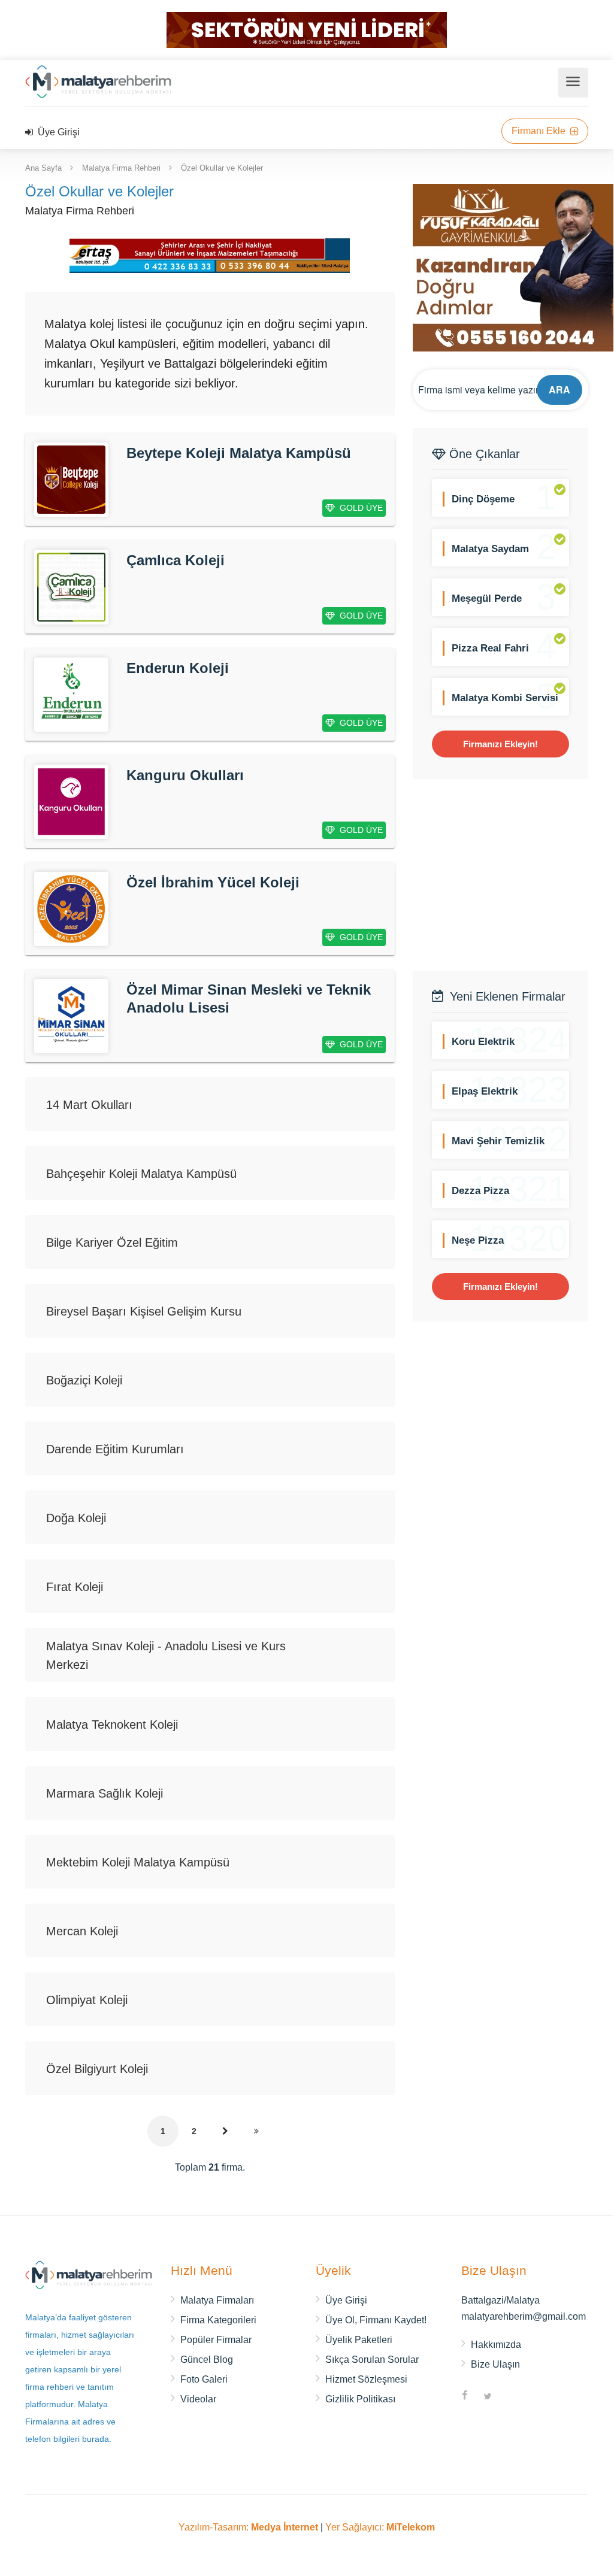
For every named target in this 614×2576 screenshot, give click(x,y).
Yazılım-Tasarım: (248, 2527)
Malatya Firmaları (217, 2300)
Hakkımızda (496, 2345)
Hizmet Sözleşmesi (366, 2379)
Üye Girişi (58, 132)
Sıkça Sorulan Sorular (372, 2360)
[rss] (510, 2397)
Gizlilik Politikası (360, 2399)
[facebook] (465, 2397)
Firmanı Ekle (540, 131)
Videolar (198, 2399)
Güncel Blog (207, 2360)
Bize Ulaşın (495, 2364)
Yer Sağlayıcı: (380, 2527)
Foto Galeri (204, 2379)
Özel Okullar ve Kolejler (222, 168)
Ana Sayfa (43, 168)
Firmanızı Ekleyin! (500, 744)
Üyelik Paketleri (359, 2340)
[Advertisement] (513, 875)
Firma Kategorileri (218, 2320)
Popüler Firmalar (216, 2340)
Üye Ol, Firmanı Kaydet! (376, 2320)
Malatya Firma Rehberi (121, 168)
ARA (559, 390)
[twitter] (488, 2397)
